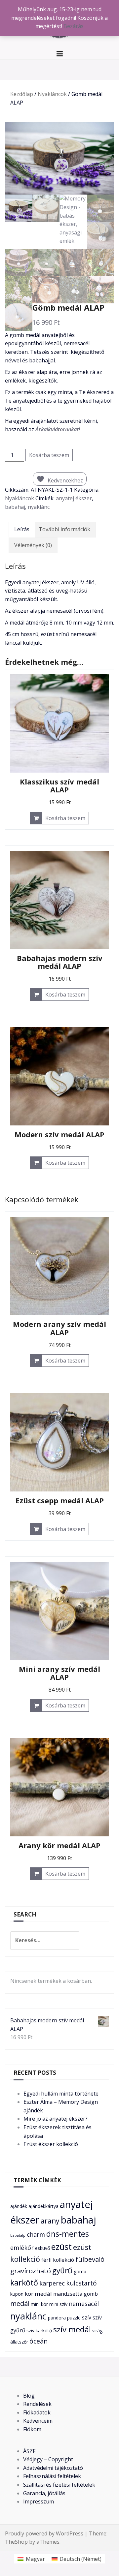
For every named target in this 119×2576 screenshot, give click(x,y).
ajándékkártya (43, 2206)
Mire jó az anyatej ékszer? (56, 2119)
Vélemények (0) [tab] (33, 545)
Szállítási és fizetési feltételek (59, 2485)
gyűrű (62, 2270)
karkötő (24, 2283)
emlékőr (22, 2247)
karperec (52, 2283)
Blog (29, 2396)
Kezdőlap (22, 94)
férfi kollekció (58, 2260)
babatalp (18, 2235)
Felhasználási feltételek (52, 2476)
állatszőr (19, 2342)
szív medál (72, 2329)
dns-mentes (68, 2234)
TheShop (16, 2542)
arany (50, 2221)
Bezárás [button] (74, 26)
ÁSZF (29, 2451)
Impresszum (39, 2501)
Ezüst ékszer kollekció (51, 2144)
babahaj (15, 507)
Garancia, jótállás (44, 2493)
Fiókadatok (37, 2412)
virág (97, 2331)
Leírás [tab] (22, 529)
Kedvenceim (38, 2421)
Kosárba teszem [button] (65, 818)
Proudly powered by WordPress (44, 2533)
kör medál (38, 2294)
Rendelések (37, 2404)
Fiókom (32, 2429)
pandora (57, 2318)
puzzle (74, 2318)
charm (36, 2234)
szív (87, 2317)
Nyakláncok (52, 94)
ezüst (61, 2247)
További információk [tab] (64, 529)
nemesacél (84, 2303)
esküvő (42, 2248)
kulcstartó (81, 2283)
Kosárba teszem (49, 455)
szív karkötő (39, 2331)
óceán (39, 2341)
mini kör (39, 2304)
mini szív (58, 2304)
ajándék (19, 2206)
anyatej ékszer (74, 498)
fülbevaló (90, 2259)
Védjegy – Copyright (48, 2459)
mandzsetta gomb (76, 2294)
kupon (17, 2294)
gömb (80, 2271)
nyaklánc (39, 507)
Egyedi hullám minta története (61, 2094)
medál (20, 2303)
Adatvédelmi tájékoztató (53, 2468)
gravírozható (31, 2271)
